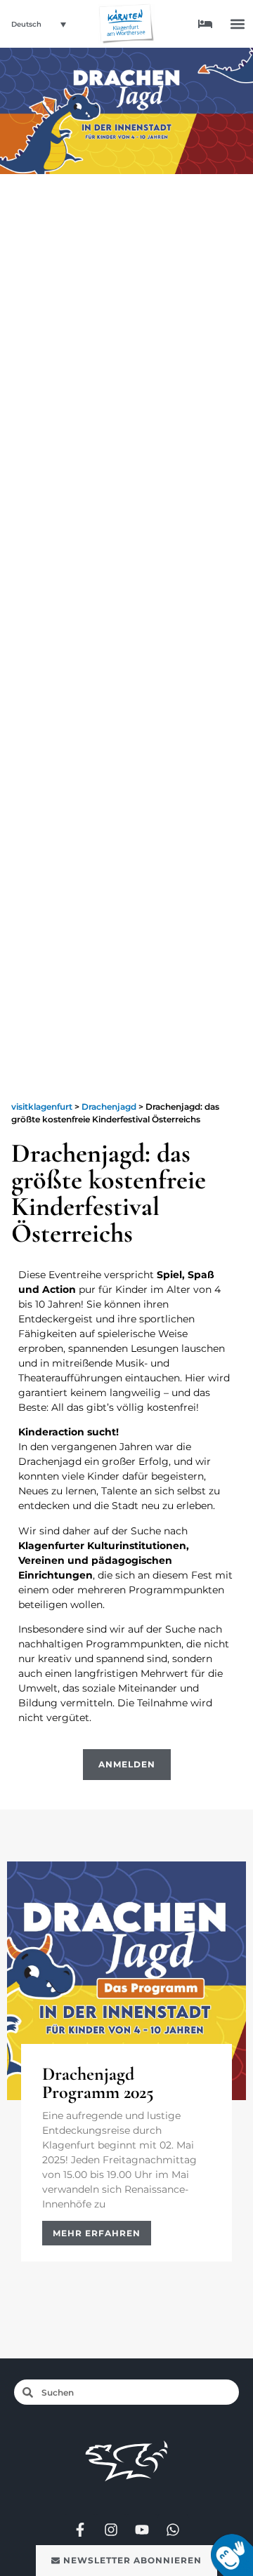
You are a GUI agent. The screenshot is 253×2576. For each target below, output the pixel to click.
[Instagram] (111, 2530)
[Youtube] (142, 2530)
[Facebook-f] (80, 2530)
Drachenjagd (109, 1107)
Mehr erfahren (97, 2233)
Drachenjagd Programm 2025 (98, 2083)
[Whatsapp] (173, 2530)
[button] (238, 24)
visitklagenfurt (42, 1107)
